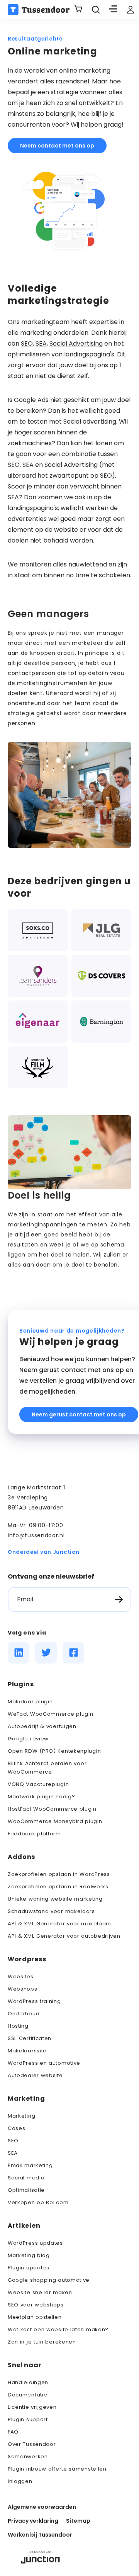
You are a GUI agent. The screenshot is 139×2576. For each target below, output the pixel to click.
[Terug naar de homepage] (39, 10)
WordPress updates (35, 2243)
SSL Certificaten (30, 2038)
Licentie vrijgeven (32, 2407)
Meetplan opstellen (35, 2317)
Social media (26, 2178)
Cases (17, 2128)
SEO (27, 343)
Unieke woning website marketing (55, 1899)
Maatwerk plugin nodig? (41, 1797)
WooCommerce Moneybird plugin (55, 1821)
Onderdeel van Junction (43, 1552)
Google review (28, 1739)
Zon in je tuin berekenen (42, 2342)
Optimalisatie (26, 2190)
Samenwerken (28, 2456)
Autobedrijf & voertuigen (42, 1726)
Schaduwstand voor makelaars (51, 1911)
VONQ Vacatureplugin (38, 1784)
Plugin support (28, 2419)
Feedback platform (34, 1834)
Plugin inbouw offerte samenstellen (57, 2469)
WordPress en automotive (44, 2063)
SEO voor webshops (36, 2305)
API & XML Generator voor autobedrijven (64, 1936)
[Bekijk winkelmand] (78, 10)
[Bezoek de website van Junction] (40, 2556)
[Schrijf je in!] (119, 1599)
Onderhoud (24, 2014)
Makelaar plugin (30, 1702)
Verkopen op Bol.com (38, 2202)
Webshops (23, 1989)
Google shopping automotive (49, 2280)
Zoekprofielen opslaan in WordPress (59, 1874)
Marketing (21, 2116)
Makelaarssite (27, 2051)
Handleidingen (28, 2382)
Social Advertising (76, 343)
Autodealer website (35, 2075)
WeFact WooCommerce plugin (51, 1714)
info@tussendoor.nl (36, 1535)
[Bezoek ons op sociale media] (19, 1653)
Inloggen (20, 2481)
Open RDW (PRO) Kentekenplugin (54, 1751)
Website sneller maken (40, 2292)
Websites (21, 1977)
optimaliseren (29, 354)
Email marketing (30, 2165)
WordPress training (34, 2001)
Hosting (18, 2026)
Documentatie (27, 2395)
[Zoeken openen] (96, 10)
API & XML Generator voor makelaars (59, 1924)
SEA (41, 343)
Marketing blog (29, 2255)
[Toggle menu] (113, 10)
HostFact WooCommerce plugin (52, 1809)
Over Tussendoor (32, 2444)
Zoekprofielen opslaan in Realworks (58, 1887)
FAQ (13, 2432)
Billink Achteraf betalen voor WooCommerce (47, 1768)
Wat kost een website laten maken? (58, 2329)
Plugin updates (29, 2268)
